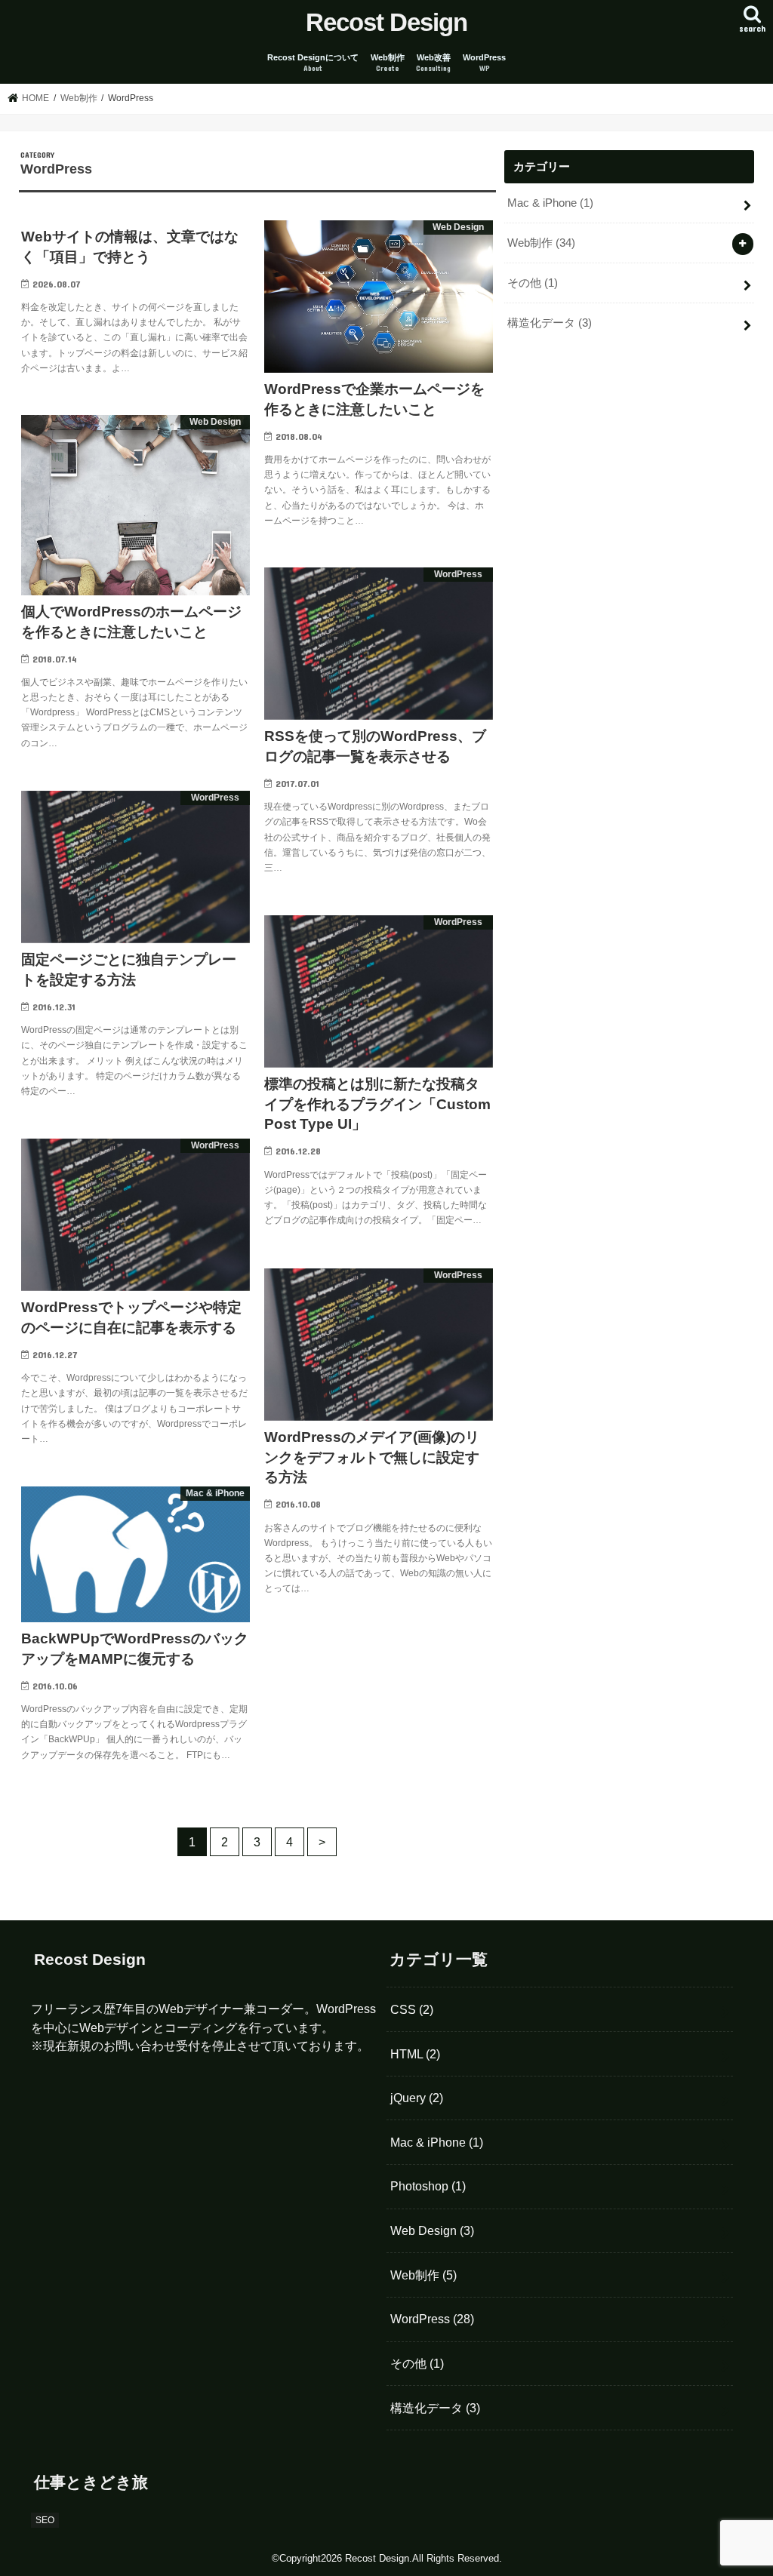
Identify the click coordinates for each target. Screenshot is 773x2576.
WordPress (484, 63)
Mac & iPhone (550, 203)
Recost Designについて (313, 63)
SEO (45, 2520)
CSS (412, 2009)
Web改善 (433, 63)
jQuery (417, 2098)
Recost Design (386, 22)
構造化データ (550, 323)
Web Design (432, 2230)
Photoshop (428, 2186)
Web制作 (388, 63)
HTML (415, 2054)
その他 (533, 283)
